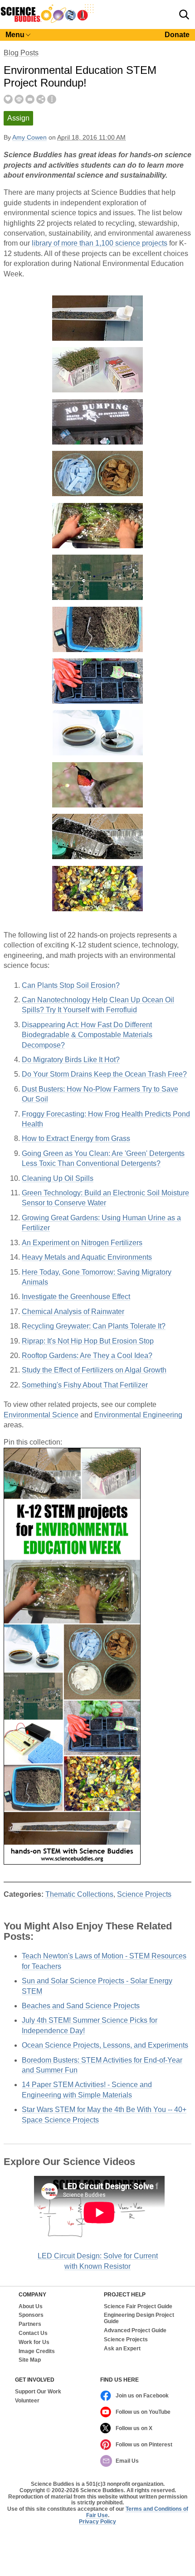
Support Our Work (38, 2392)
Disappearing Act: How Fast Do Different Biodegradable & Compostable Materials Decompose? (87, 1035)
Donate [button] (177, 35)
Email (30, 99)
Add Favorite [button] (8, 99)
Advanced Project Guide (135, 2331)
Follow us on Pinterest (144, 2445)
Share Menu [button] (41, 99)
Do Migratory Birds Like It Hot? (71, 1060)
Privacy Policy (97, 2522)
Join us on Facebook (142, 2396)
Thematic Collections (79, 1894)
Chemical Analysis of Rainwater (73, 1312)
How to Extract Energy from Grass (76, 1138)
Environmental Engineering (138, 1415)
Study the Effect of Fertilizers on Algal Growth (94, 1370)
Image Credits (37, 2351)
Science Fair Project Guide (138, 2307)
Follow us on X (134, 2428)
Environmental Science (41, 1415)
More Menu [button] (52, 99)
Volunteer (27, 2401)
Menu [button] (15, 35)
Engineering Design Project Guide (139, 2318)
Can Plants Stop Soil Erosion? (71, 985)
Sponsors (31, 2315)
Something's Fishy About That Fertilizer (85, 1385)
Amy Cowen (29, 138)
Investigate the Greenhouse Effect (76, 1297)
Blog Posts (21, 53)
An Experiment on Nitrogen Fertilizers (82, 1243)
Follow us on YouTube (143, 2412)
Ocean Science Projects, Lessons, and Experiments (105, 2045)
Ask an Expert (122, 2349)
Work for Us (34, 2342)
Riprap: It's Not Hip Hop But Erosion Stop (88, 1341)
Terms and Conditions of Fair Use (137, 2512)
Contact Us (33, 2333)
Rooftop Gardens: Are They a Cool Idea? (87, 1356)
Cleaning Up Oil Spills (58, 1178)
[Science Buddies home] (47, 21)
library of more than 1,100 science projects (100, 243)
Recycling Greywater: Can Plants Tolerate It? (94, 1326)
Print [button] (19, 99)
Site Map (30, 2360)
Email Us (127, 2461)
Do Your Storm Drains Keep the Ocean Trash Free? (104, 1074)
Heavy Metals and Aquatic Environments (87, 1257)
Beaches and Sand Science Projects (81, 2006)
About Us (31, 2307)
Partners (30, 2324)
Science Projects (144, 1894)
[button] (184, 14)
